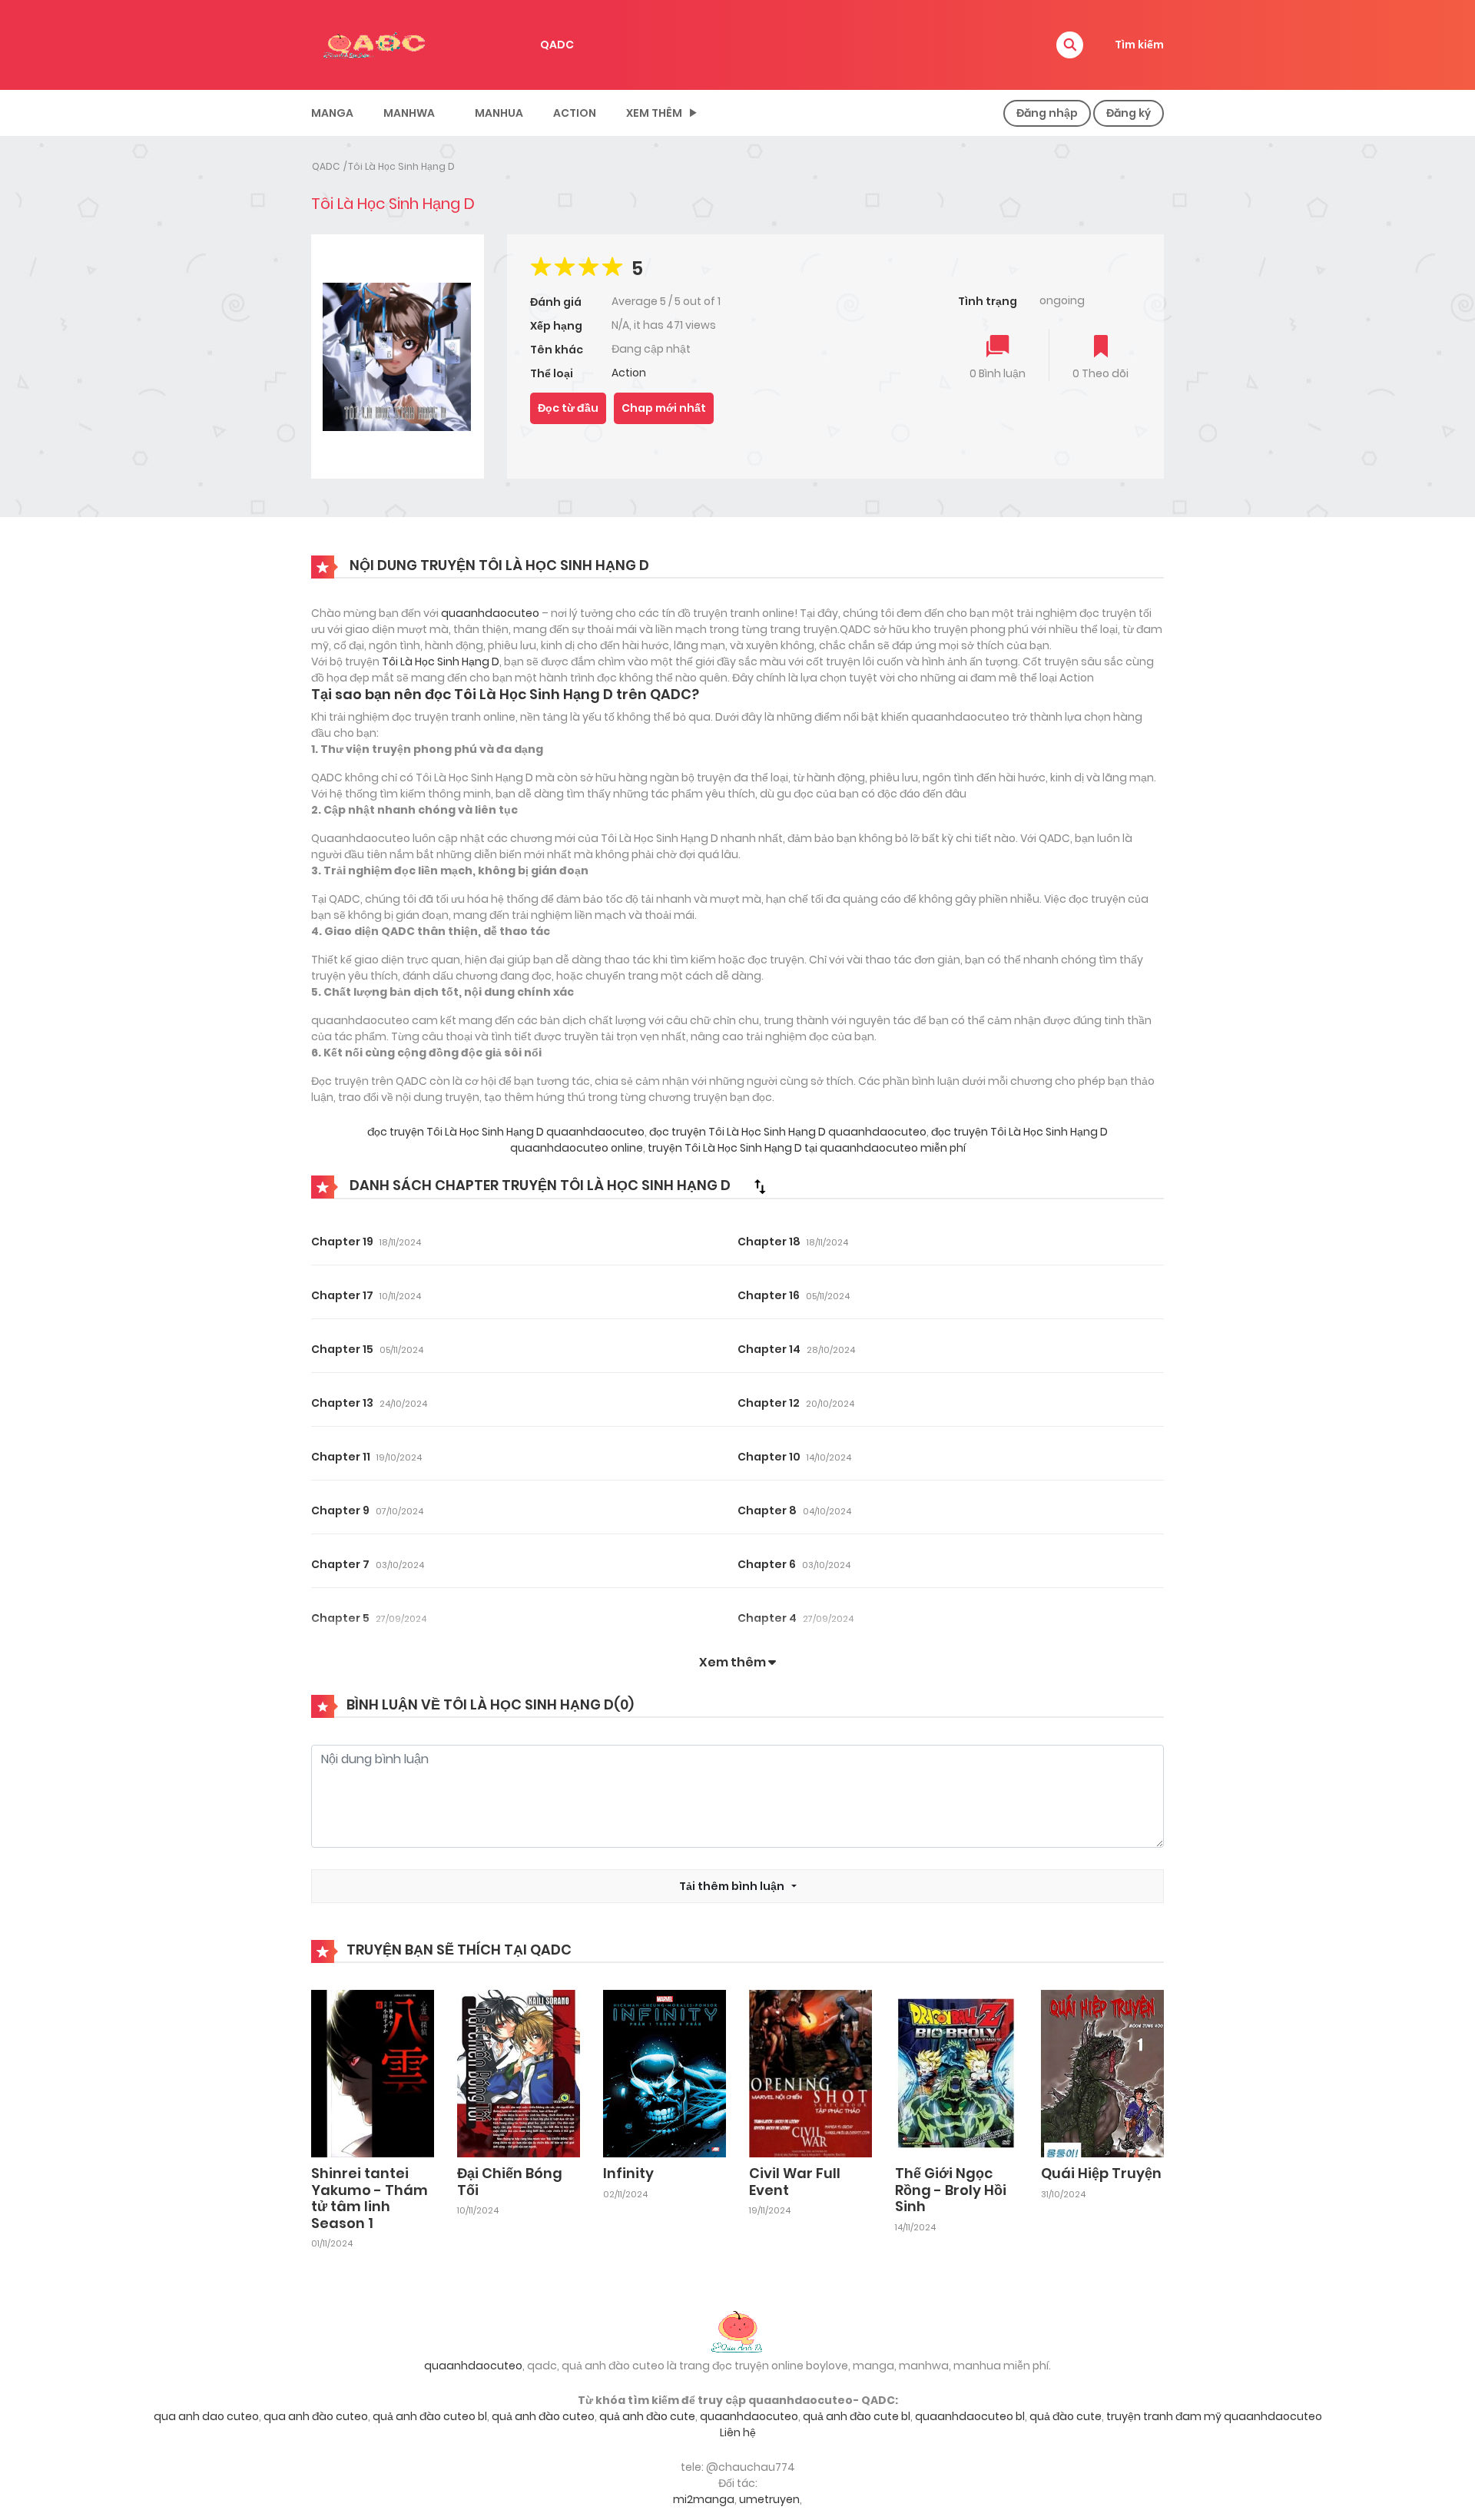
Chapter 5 (340, 1618)
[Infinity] (665, 2073)
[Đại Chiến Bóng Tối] (519, 2073)
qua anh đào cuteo (316, 2416)
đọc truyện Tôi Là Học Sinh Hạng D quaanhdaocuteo (506, 1132)
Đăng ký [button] (1129, 113)
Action (575, 113)
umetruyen (769, 2499)
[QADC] (376, 44)
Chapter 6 (767, 1564)
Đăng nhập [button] (1047, 113)
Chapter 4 (767, 1618)
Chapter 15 (342, 1349)
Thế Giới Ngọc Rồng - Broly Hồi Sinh (951, 2190)
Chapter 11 (341, 1457)
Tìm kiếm (1139, 45)
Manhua (499, 113)
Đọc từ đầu (568, 408)
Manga (332, 113)
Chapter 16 (769, 1295)
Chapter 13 (342, 1403)
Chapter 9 (340, 1510)
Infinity (628, 2173)
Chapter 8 (767, 1510)
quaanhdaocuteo (490, 613)
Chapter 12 (769, 1403)
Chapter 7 (340, 1564)
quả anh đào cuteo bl (430, 2416)
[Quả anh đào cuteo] (737, 2330)
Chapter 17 (342, 1295)
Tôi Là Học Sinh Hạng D (401, 166)
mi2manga (704, 2499)
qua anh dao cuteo (206, 2416)
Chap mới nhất (664, 408)
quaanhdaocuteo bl (970, 2416)
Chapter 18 (769, 1242)
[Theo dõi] (1101, 348)
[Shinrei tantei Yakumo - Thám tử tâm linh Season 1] (373, 2073)
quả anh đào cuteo (543, 2416)
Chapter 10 (769, 1457)
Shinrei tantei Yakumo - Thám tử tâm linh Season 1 (370, 2198)
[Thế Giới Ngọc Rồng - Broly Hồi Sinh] (956, 2073)
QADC (557, 45)
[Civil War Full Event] (810, 2073)
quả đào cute (1066, 2416)
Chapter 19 (342, 1242)
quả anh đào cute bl (857, 2416)
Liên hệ (738, 2432)
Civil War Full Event (795, 2182)
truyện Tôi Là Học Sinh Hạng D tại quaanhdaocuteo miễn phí (805, 1148)
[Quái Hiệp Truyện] (1102, 2073)
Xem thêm (654, 113)
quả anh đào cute (647, 2416)
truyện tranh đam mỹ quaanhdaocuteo (1214, 2416)
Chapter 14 (769, 1349)
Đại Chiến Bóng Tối (510, 2182)
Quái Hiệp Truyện (1101, 2173)
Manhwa (409, 113)
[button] (1070, 45)
